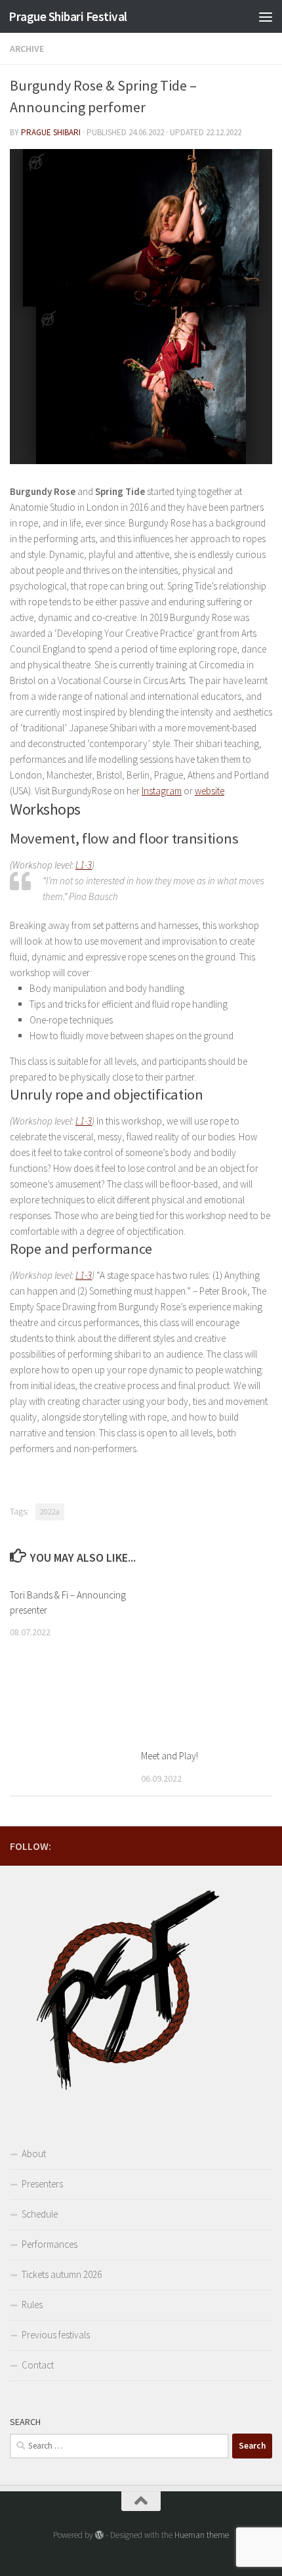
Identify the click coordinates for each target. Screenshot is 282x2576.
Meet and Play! (170, 1756)
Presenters (42, 2184)
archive (27, 49)
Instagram (162, 791)
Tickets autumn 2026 (62, 2274)
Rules (32, 2305)
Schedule (40, 2214)
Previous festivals (56, 2335)
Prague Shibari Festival (68, 16)
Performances (50, 2244)
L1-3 (84, 865)
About (34, 2154)
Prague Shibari (51, 132)
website (210, 791)
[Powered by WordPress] (99, 2535)
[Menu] (266, 16)
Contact (38, 2365)
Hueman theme (202, 2535)
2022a (50, 1512)
